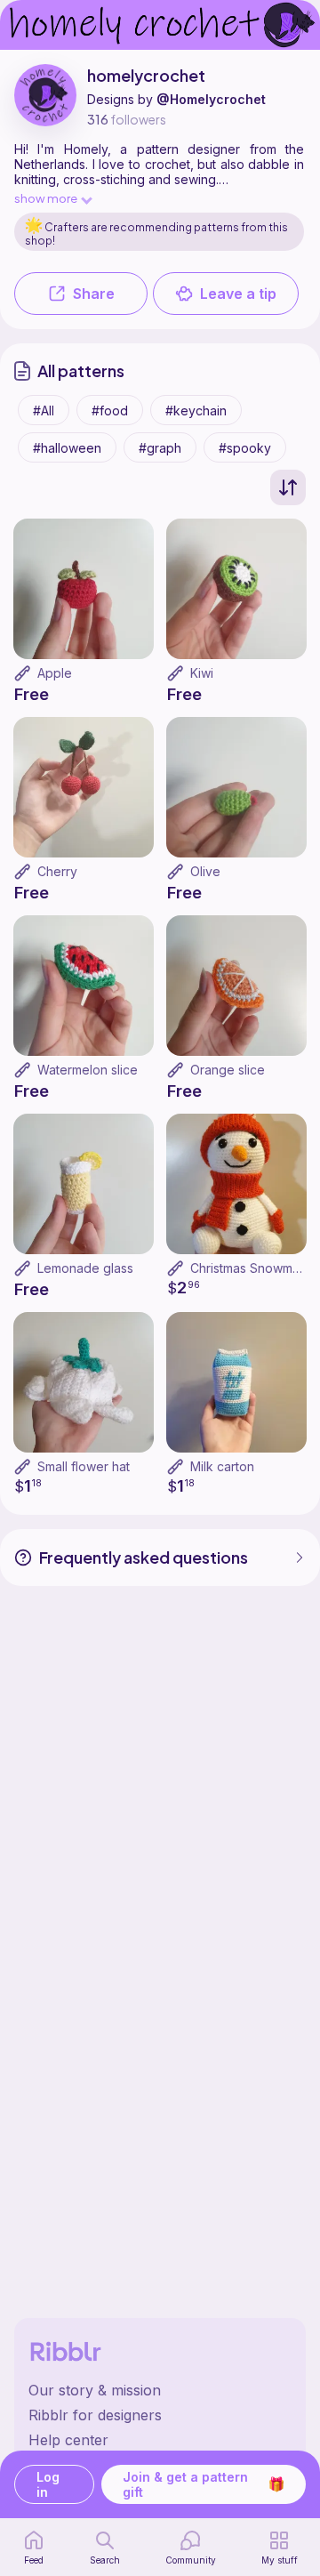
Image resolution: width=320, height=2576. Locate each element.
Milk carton (222, 1466)
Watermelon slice (88, 1070)
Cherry (57, 871)
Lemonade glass (85, 1268)
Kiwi (202, 673)
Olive (205, 871)
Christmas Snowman (248, 1268)
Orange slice (228, 1070)
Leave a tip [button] (238, 294)
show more (46, 198)
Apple (55, 673)
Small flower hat (84, 1466)
